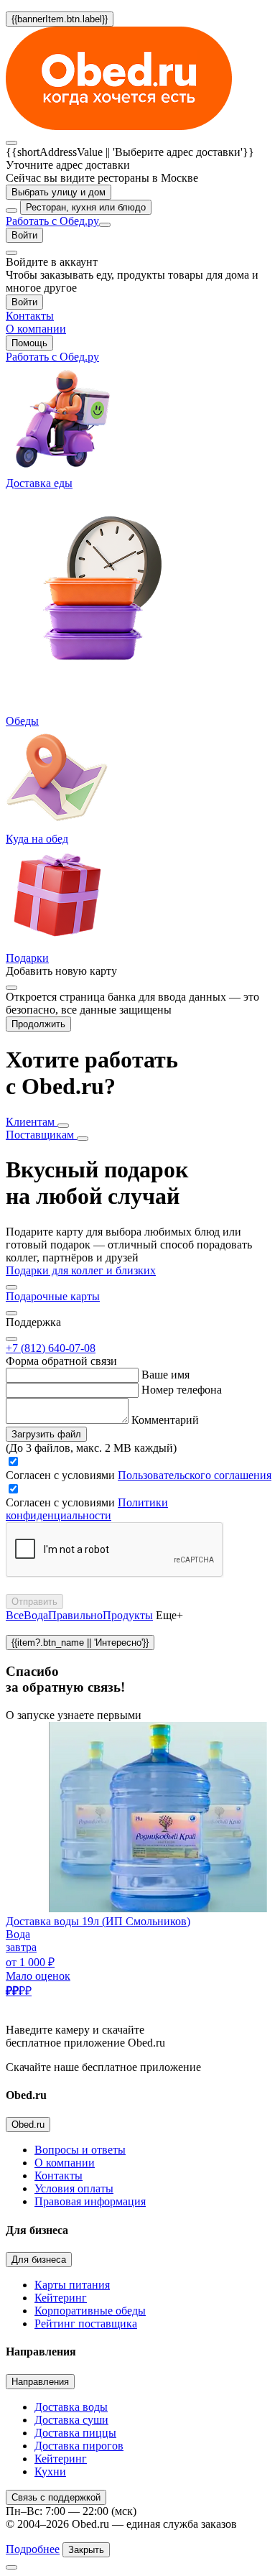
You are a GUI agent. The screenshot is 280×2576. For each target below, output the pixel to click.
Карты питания (72, 2285)
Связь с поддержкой (56, 2497)
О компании (65, 2163)
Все (15, 1615)
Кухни (50, 2471)
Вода (36, 1615)
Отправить (34, 1602)
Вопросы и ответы (80, 2150)
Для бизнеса (39, 2260)
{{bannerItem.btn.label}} (60, 19)
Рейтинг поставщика (86, 2324)
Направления (40, 2382)
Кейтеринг (61, 2298)
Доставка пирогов (79, 2446)
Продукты (128, 1615)
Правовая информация (90, 2201)
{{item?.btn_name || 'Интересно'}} (80, 1643)
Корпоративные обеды (90, 2311)
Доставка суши (71, 2420)
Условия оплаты (74, 2188)
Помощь (29, 343)
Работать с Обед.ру (52, 221)
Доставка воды (71, 2407)
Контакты (59, 2176)
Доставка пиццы (75, 2433)
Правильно (75, 1615)
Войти (24, 235)
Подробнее (33, 2549)
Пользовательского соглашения (195, 1475)
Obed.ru (28, 2125)
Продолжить (38, 1024)
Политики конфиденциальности (87, 1509)
